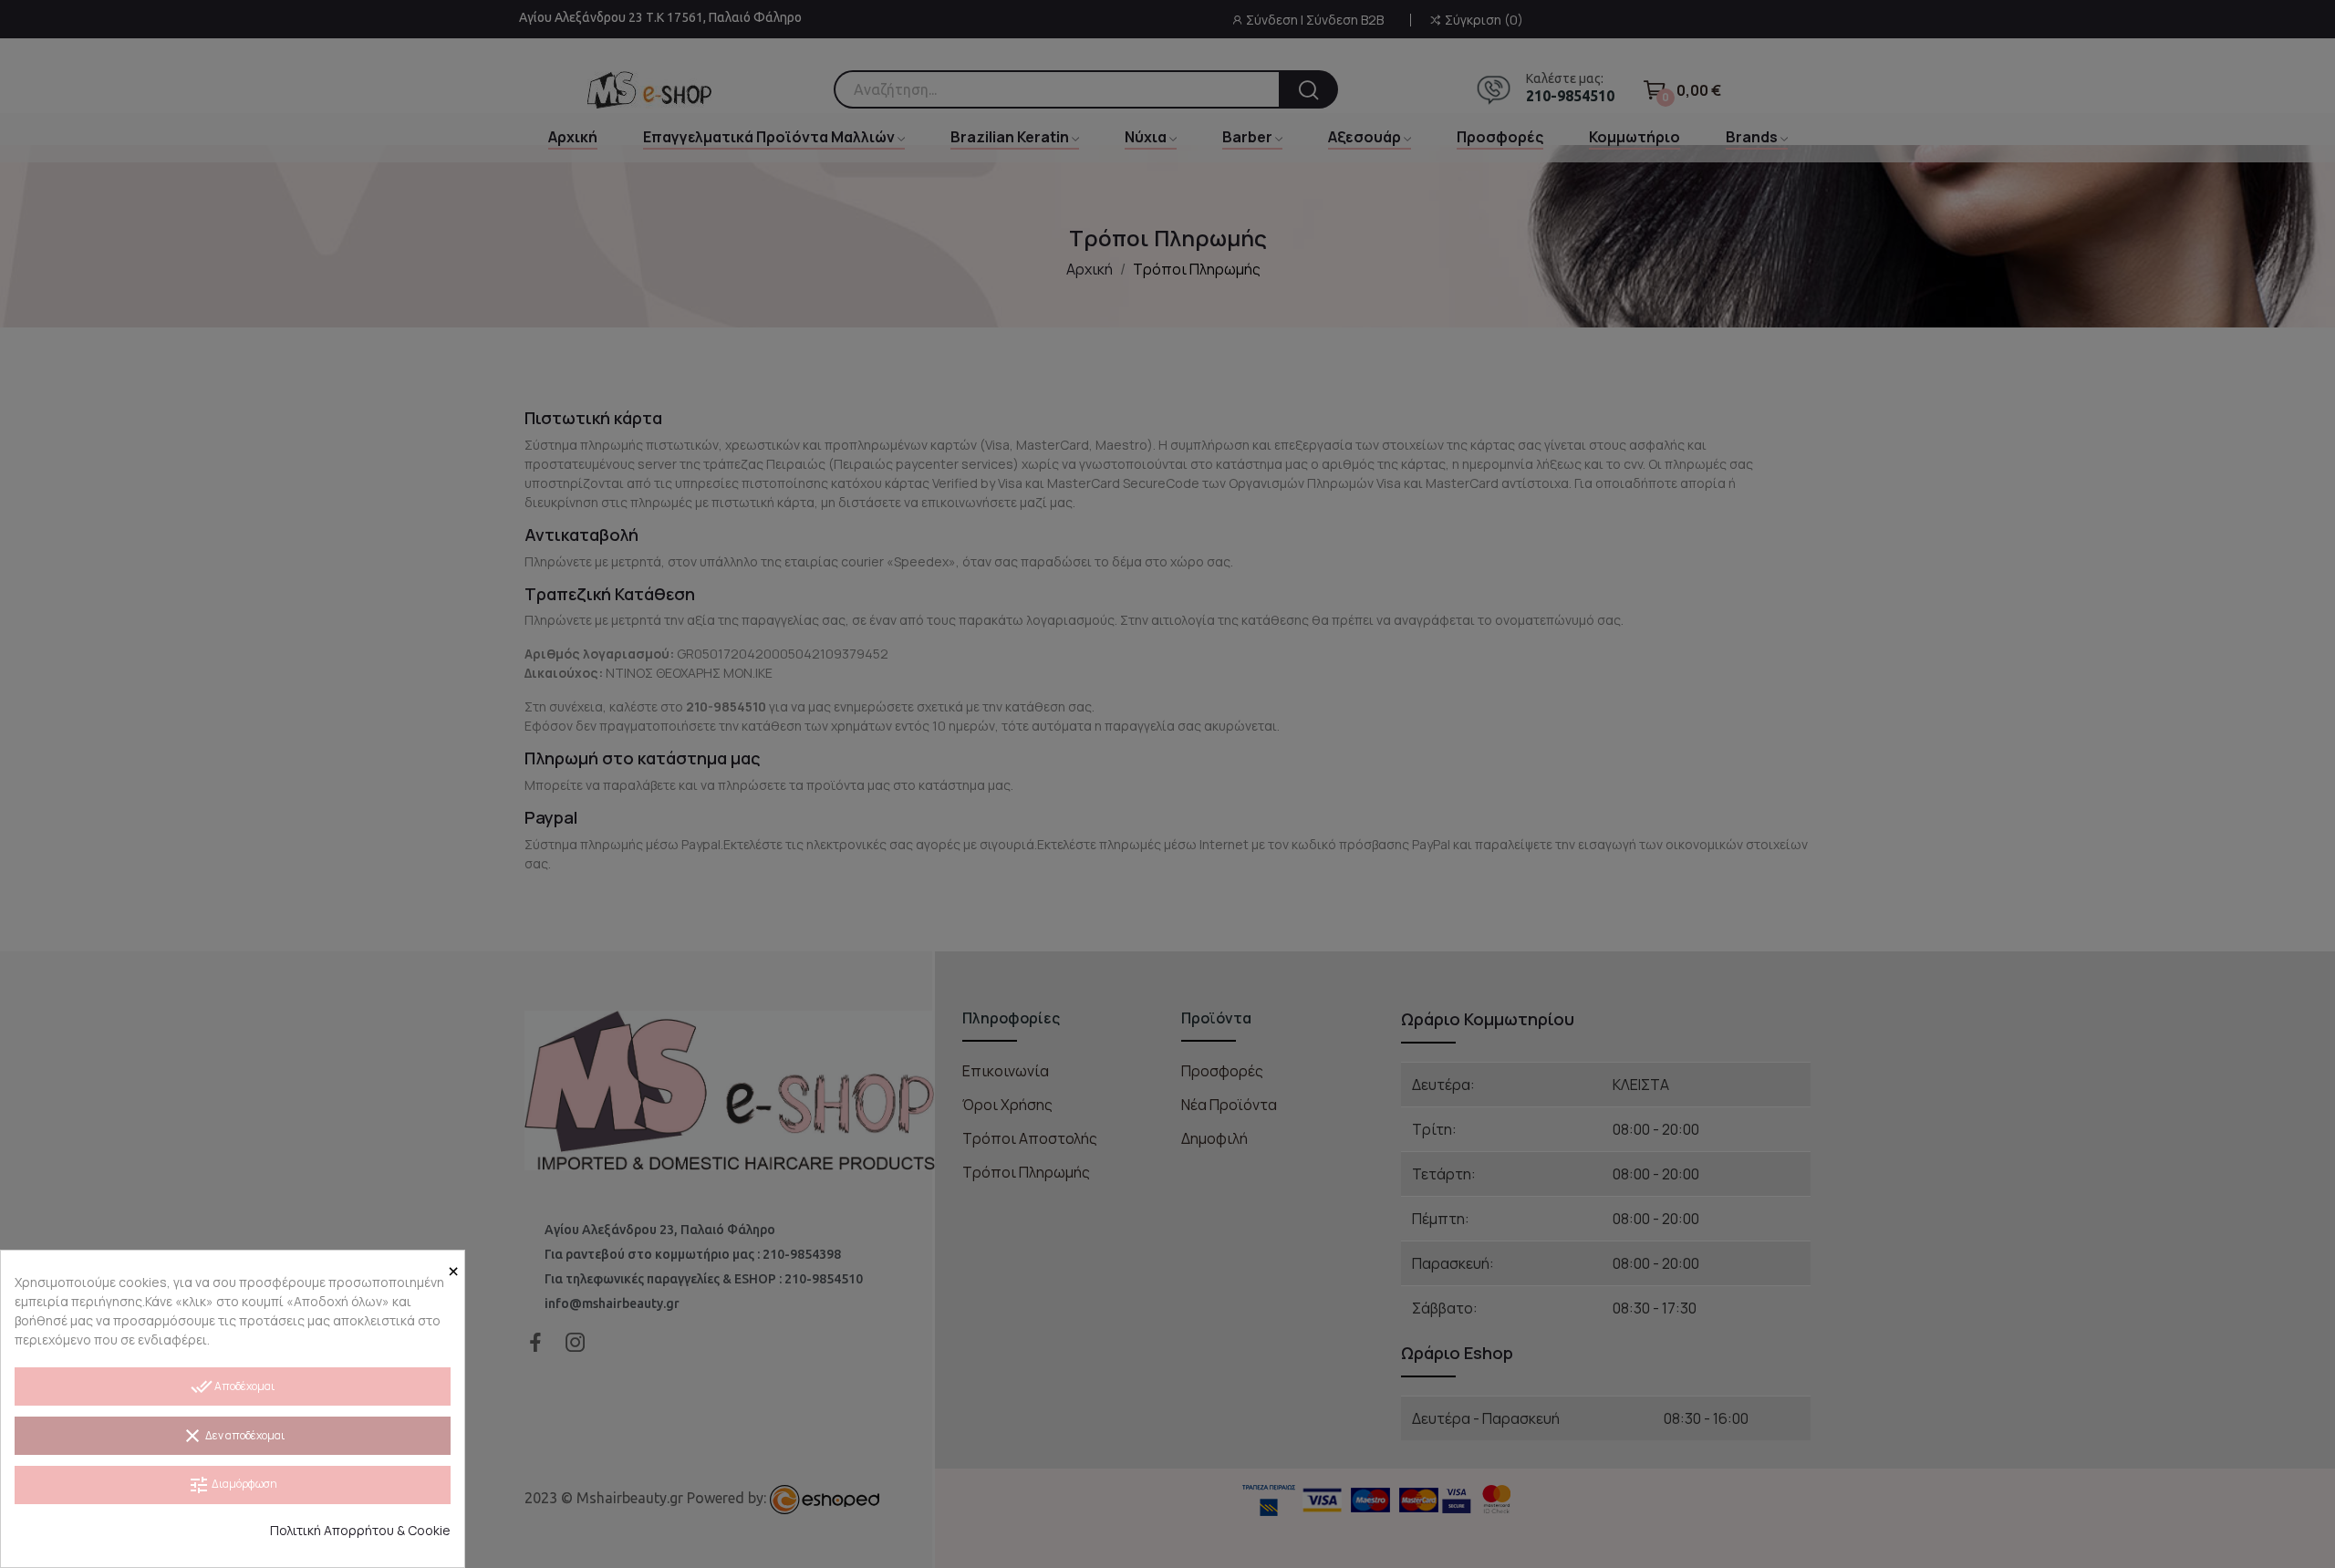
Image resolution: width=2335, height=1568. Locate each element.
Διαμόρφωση (233, 1485)
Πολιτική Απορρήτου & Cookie (360, 1530)
